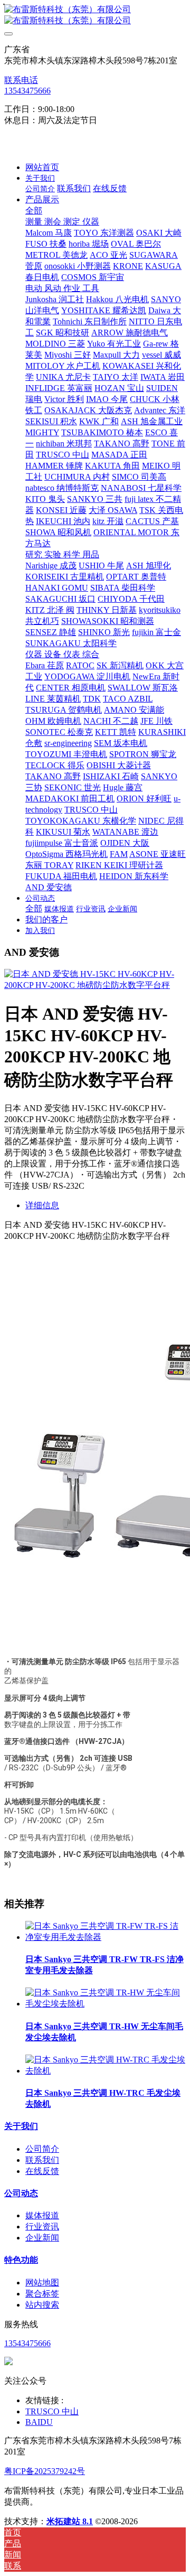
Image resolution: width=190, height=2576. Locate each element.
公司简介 (42, 2149)
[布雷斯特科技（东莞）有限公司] (95, 15)
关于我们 (21, 2126)
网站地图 (42, 2283)
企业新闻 (42, 2238)
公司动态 (21, 2193)
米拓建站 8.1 (70, 2521)
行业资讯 (42, 2227)
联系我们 (42, 2160)
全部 (34, 211)
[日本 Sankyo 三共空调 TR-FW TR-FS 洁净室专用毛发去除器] (106, 1937)
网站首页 (42, 167)
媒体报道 (42, 2215)
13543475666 (27, 91)
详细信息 (42, 1205)
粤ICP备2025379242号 (45, 2471)
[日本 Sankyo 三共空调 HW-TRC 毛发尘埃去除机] (106, 2071)
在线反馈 (42, 2171)
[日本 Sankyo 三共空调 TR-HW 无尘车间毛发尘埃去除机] (106, 2004)
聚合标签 (42, 2294)
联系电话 (21, 80)
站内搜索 (42, 2305)
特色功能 (21, 2260)
